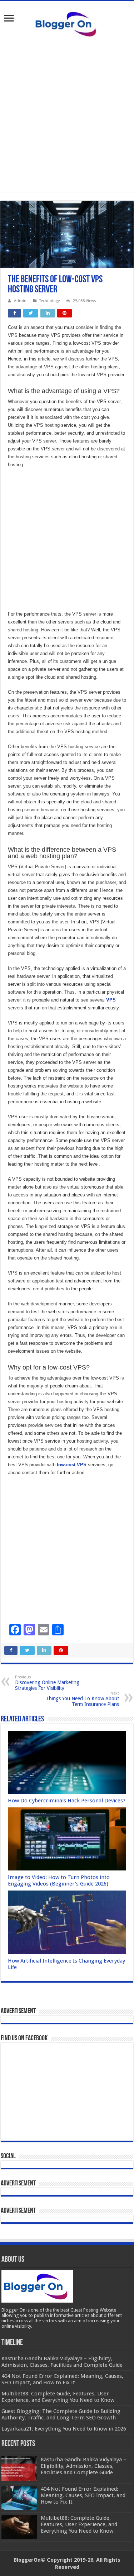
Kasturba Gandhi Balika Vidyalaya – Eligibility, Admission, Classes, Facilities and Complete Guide (83, 2466)
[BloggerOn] (67, 23)
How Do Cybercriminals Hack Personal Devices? (67, 1801)
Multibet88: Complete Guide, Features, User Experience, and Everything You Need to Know (79, 2524)
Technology (49, 301)
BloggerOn (27, 2560)
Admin (20, 301)
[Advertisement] (67, 114)
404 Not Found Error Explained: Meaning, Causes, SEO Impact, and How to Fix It (83, 2495)
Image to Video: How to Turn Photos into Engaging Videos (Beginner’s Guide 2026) (59, 1880)
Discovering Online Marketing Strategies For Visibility (47, 1683)
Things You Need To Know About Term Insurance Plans (82, 1699)
